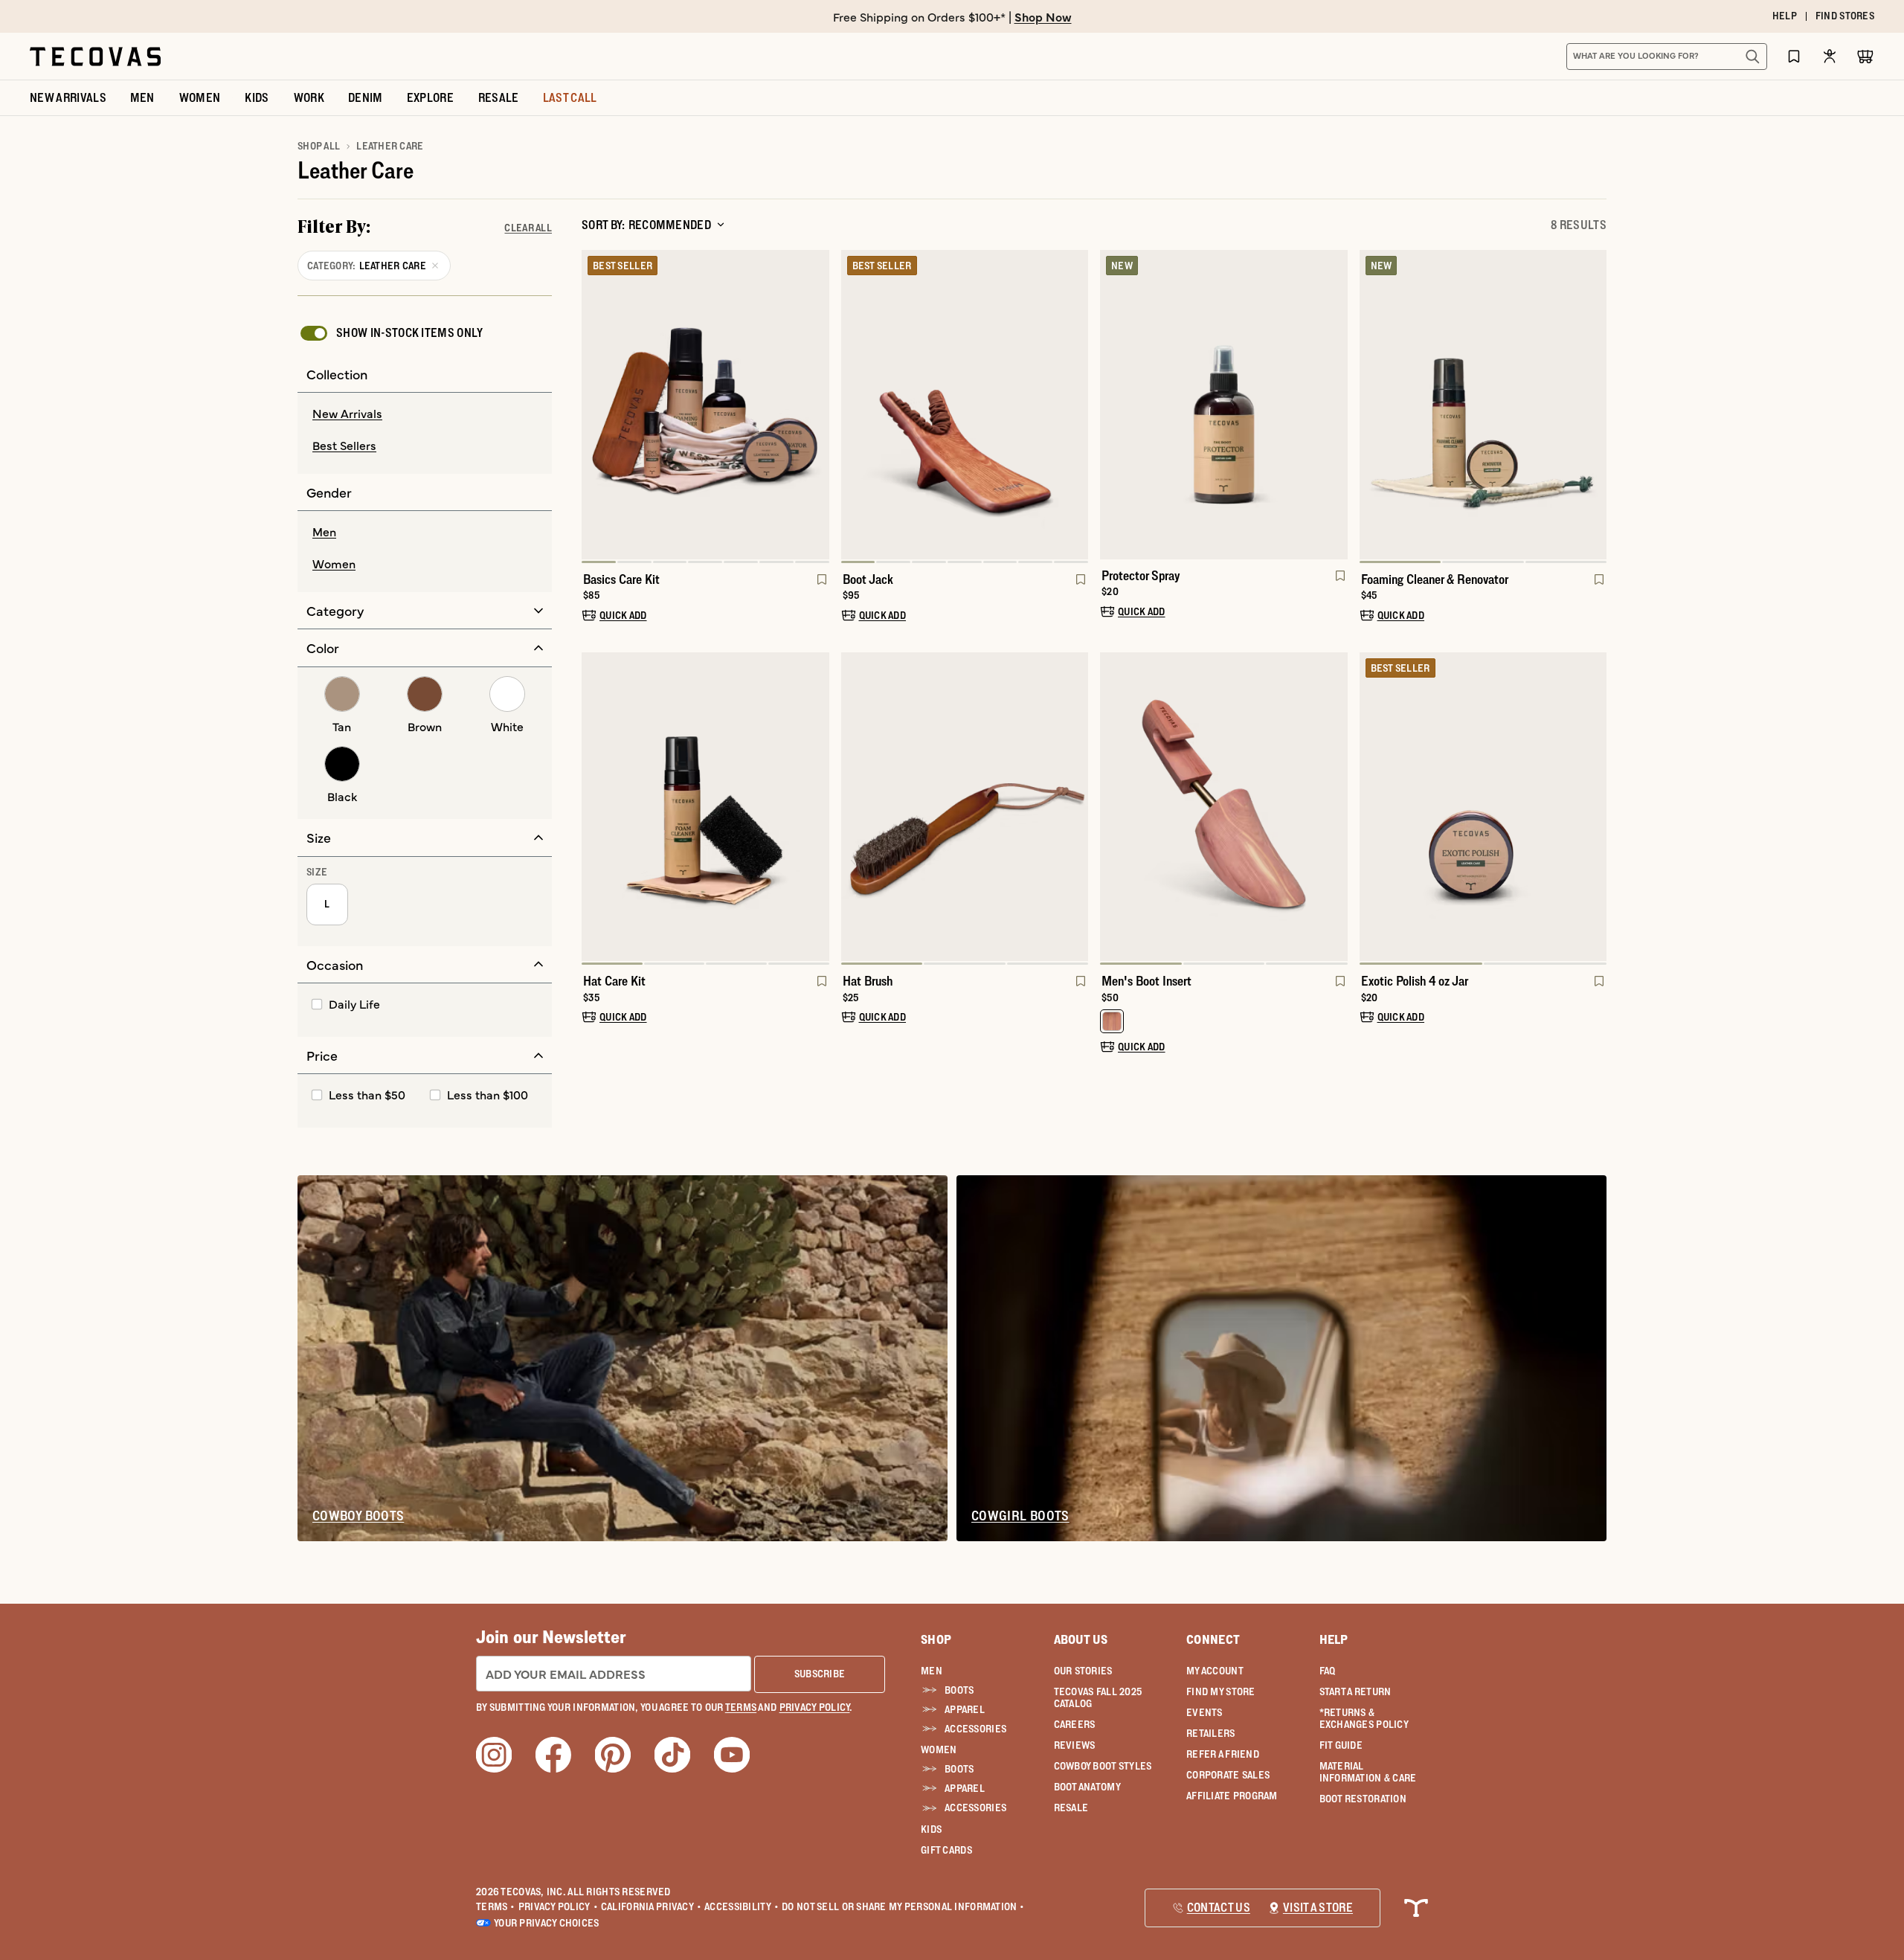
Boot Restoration (1363, 1799)
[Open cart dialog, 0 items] (1865, 57)
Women (939, 1749)
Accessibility (742, 1906)
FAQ (1328, 1671)
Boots (959, 1690)
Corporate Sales (1228, 1775)
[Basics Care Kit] (705, 405)
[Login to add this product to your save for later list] (820, 587)
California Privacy (651, 1906)
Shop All (319, 146)
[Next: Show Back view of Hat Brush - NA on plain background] (1076, 809)
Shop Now (1043, 16)
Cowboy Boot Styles (1103, 1766)
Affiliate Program (1232, 1796)
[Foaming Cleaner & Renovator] (1483, 405)
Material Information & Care (1368, 1772)
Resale (1071, 1808)
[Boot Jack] (965, 405)
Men (932, 1671)
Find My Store (1221, 1691)
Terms (496, 1906)
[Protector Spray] (1224, 405)
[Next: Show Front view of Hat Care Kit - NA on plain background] (817, 809)
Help (1334, 1639)
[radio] (425, 414)
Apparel (965, 1709)
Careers (1075, 1724)
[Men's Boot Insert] (1224, 807)
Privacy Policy (558, 1906)
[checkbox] (390, 333)
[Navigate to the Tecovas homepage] (95, 57)
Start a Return (1355, 1691)
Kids (931, 1829)
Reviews (1075, 1745)
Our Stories (1083, 1671)
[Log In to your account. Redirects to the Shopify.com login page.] (1830, 56)
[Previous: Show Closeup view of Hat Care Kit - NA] (594, 809)
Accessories (975, 1729)
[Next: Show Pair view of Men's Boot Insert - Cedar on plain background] (1336, 809)
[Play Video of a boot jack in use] (865, 536)
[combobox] (1650, 57)
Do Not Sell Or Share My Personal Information (903, 1906)
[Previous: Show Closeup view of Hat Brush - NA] (853, 809)
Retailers (1211, 1733)
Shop (936, 1639)
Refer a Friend (1223, 1754)
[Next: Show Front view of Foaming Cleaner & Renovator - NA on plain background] (1595, 406)
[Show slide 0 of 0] (1112, 405)
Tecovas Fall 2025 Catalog (1098, 1697)
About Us (1081, 1639)
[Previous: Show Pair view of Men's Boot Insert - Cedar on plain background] (1112, 809)
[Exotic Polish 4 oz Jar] (1483, 807)
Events (1205, 1712)
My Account (1215, 1671)
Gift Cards (946, 1850)
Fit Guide (1341, 1745)
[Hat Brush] (965, 807)
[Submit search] (1752, 57)
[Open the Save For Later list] (1794, 56)
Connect (1213, 1639)
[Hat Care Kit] (705, 807)
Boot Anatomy (1087, 1787)
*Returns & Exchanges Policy (1364, 1718)
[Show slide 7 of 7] (594, 406)
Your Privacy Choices (547, 1923)
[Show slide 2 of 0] (1336, 405)
